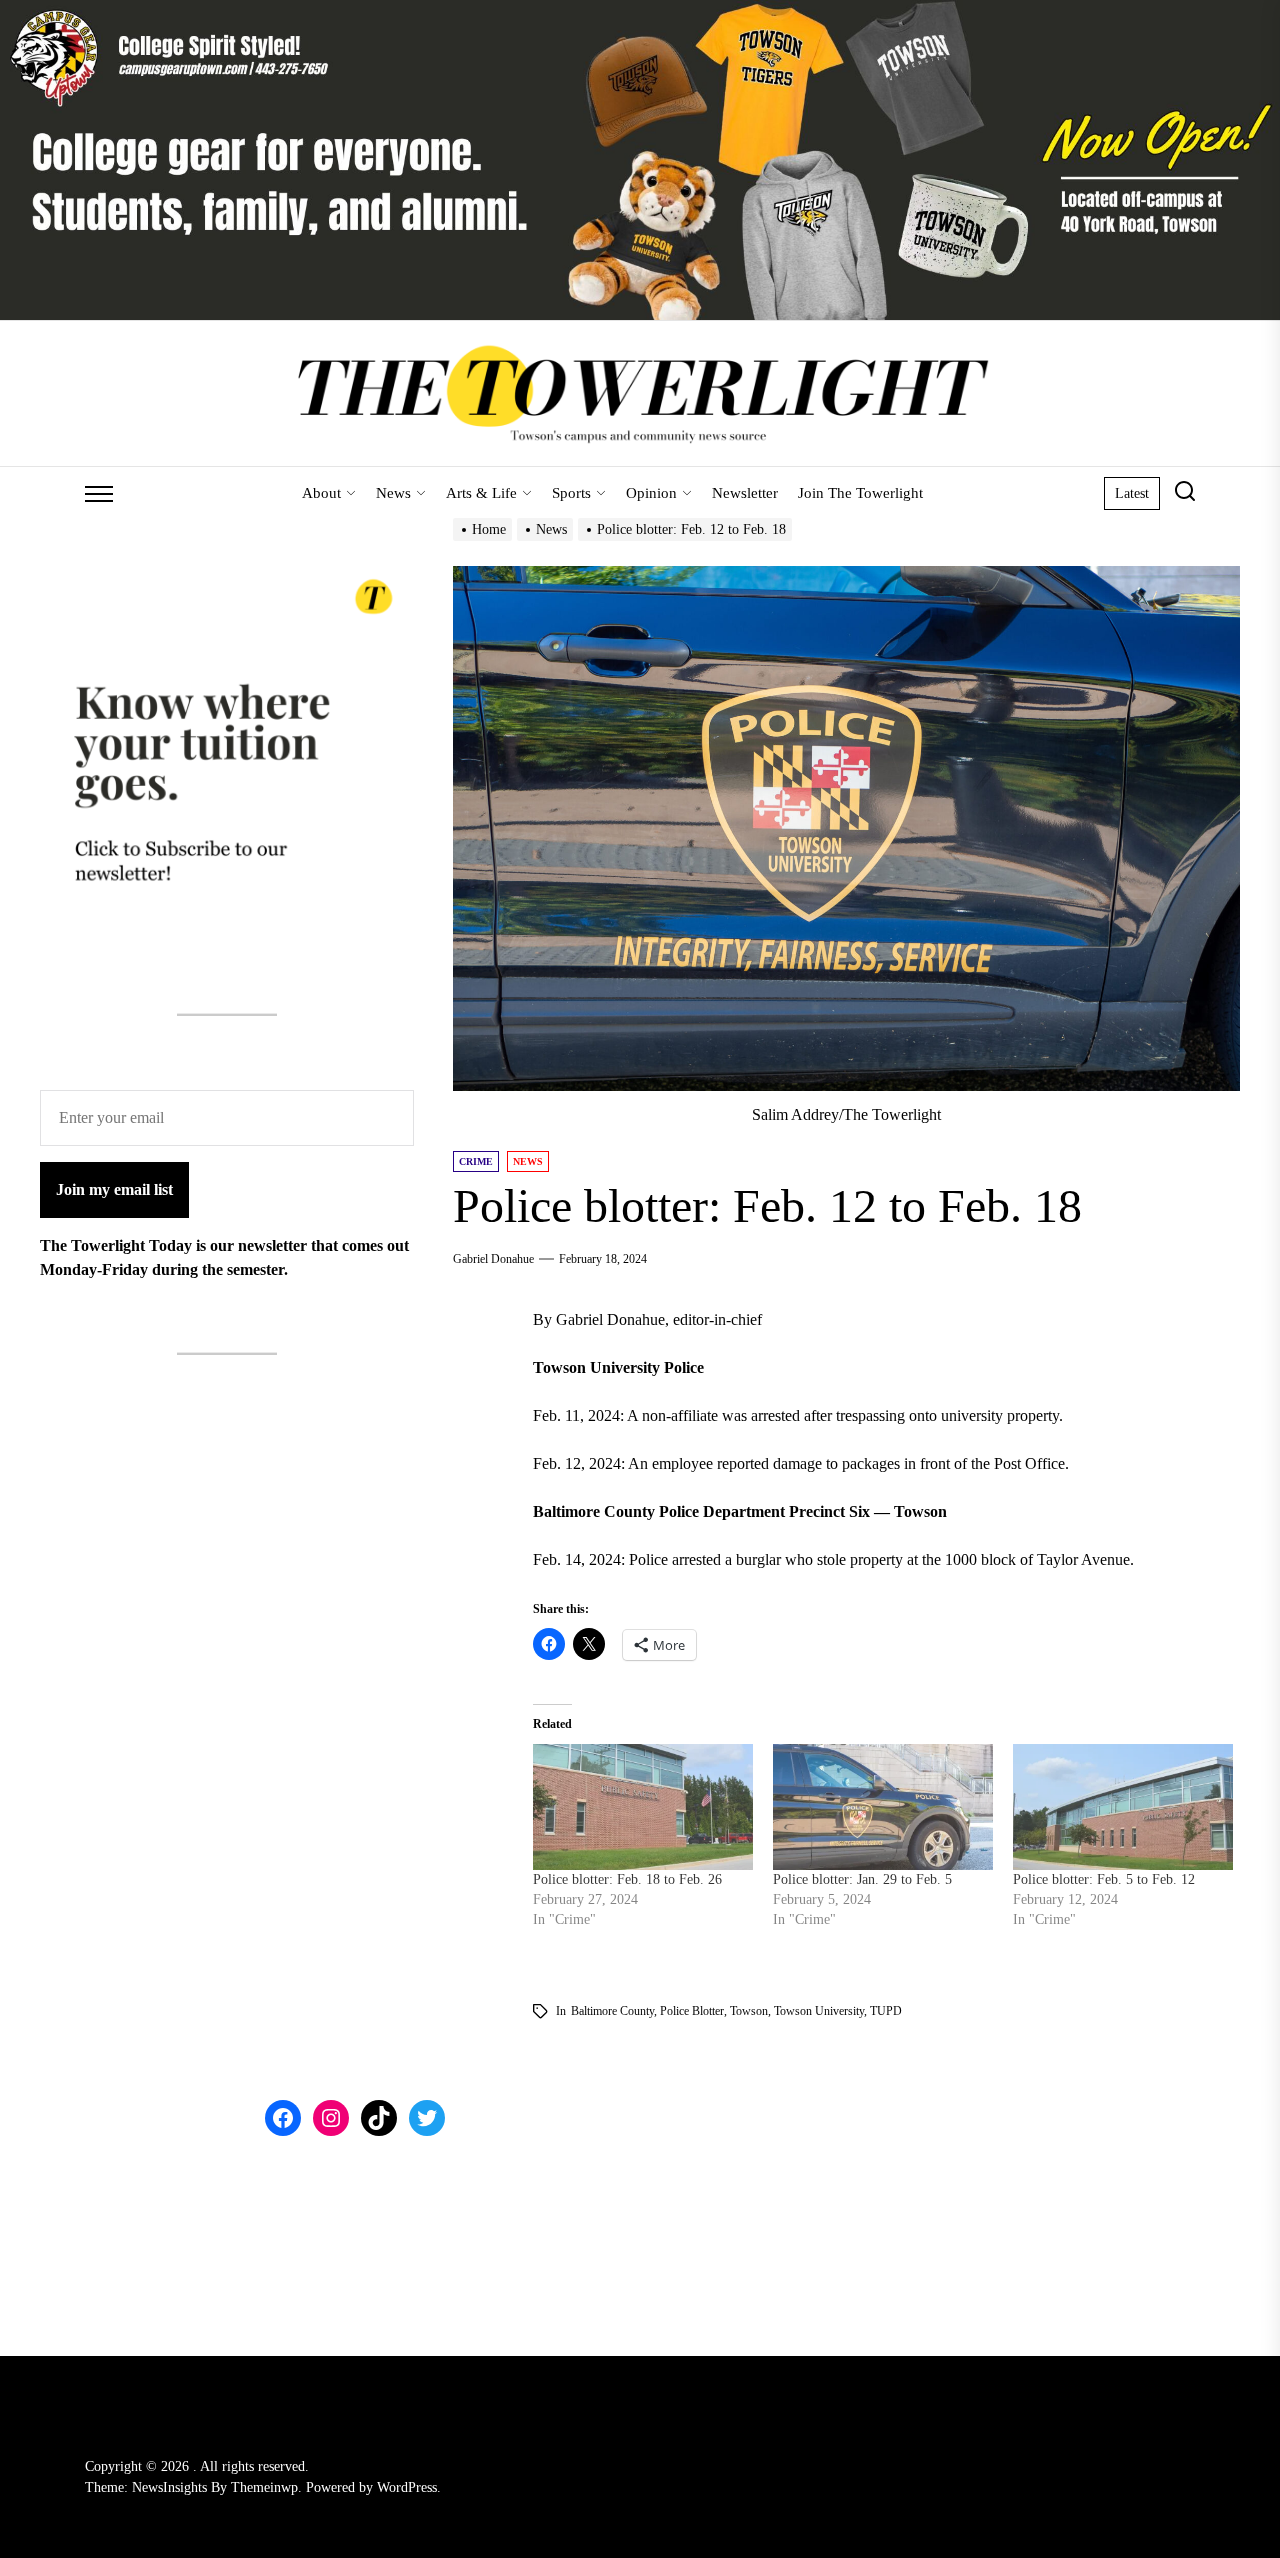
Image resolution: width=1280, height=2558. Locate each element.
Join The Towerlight (860, 493)
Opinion (651, 493)
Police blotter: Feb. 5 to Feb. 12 (1104, 1879)
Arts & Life (481, 493)
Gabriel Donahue (493, 1259)
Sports (571, 493)
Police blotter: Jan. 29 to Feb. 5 (862, 1879)
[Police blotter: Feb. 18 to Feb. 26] (643, 1807)
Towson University (819, 2011)
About (321, 493)
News (393, 493)
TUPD (886, 2011)
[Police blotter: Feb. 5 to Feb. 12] (1123, 1807)
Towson (749, 2011)
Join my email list (114, 1189)
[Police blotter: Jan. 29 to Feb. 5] (883, 1807)
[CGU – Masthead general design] (640, 11)
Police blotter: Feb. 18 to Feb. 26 (627, 1879)
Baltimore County (612, 2011)
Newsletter (745, 493)
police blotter (692, 2011)
